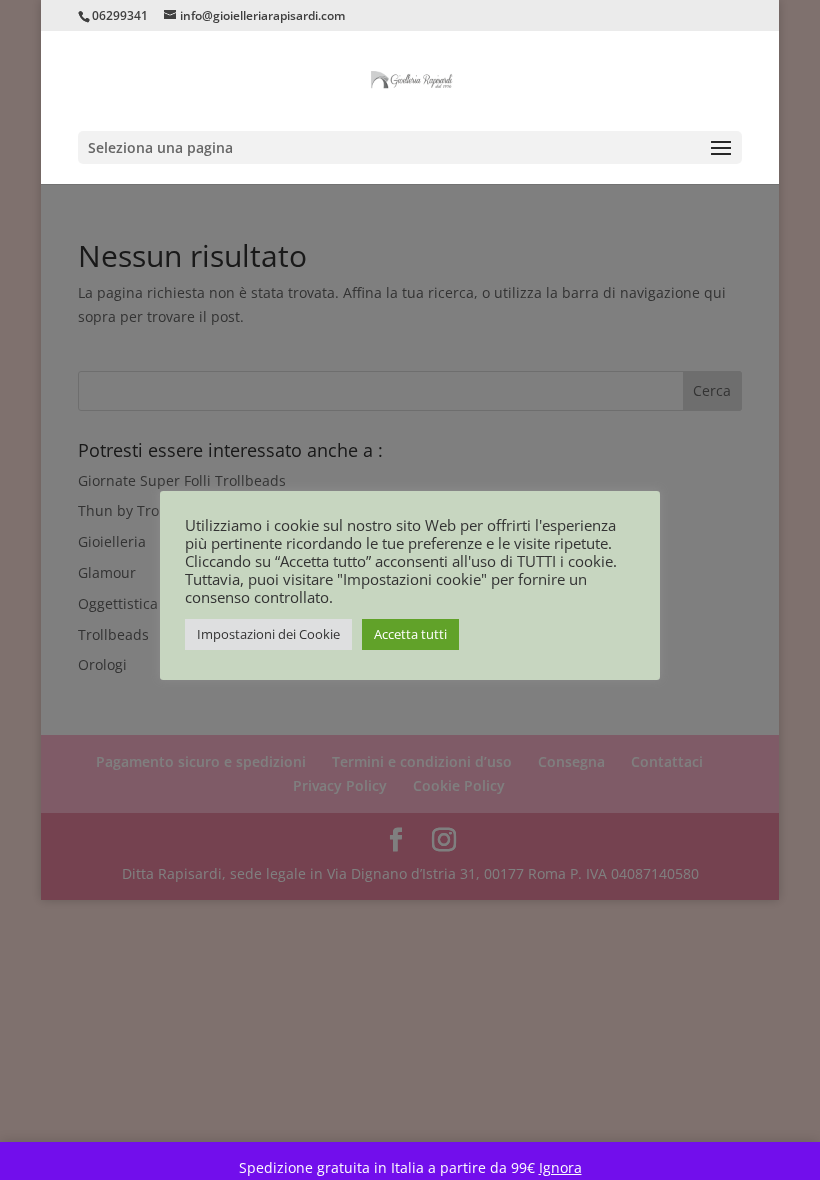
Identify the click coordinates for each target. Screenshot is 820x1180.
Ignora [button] (560, 1167)
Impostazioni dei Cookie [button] (268, 634)
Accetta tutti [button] (410, 634)
